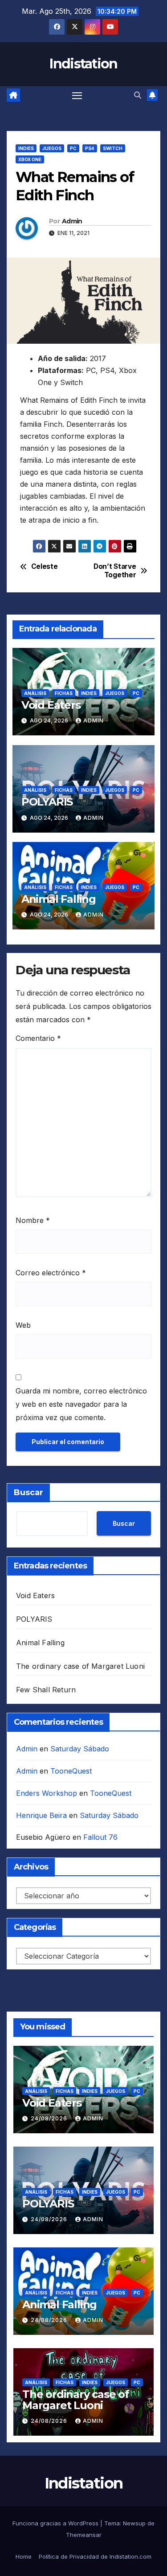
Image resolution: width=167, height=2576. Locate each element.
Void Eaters (51, 705)
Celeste (45, 567)
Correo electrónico (51, 1273)
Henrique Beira (41, 1815)
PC (73, 148)
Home (24, 2556)
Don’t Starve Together (115, 571)
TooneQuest (71, 1771)
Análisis (35, 693)
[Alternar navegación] (77, 95)
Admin (72, 221)
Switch (113, 148)
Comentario (38, 1038)
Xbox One (30, 159)
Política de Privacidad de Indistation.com (95, 2556)
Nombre (33, 1220)
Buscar (29, 1492)
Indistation (83, 64)
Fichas (64, 693)
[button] (138, 95)
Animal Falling (59, 899)
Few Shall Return (46, 1690)
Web (23, 1325)
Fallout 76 (100, 1837)
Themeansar (84, 2535)
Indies (26, 148)
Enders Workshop (47, 1793)
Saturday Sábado (80, 1749)
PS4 (90, 148)
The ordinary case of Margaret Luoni (80, 1666)
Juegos (52, 148)
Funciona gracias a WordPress (56, 2523)
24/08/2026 (50, 2118)
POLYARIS (47, 802)
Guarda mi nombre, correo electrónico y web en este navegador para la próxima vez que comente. (81, 1404)
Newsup (134, 2523)
